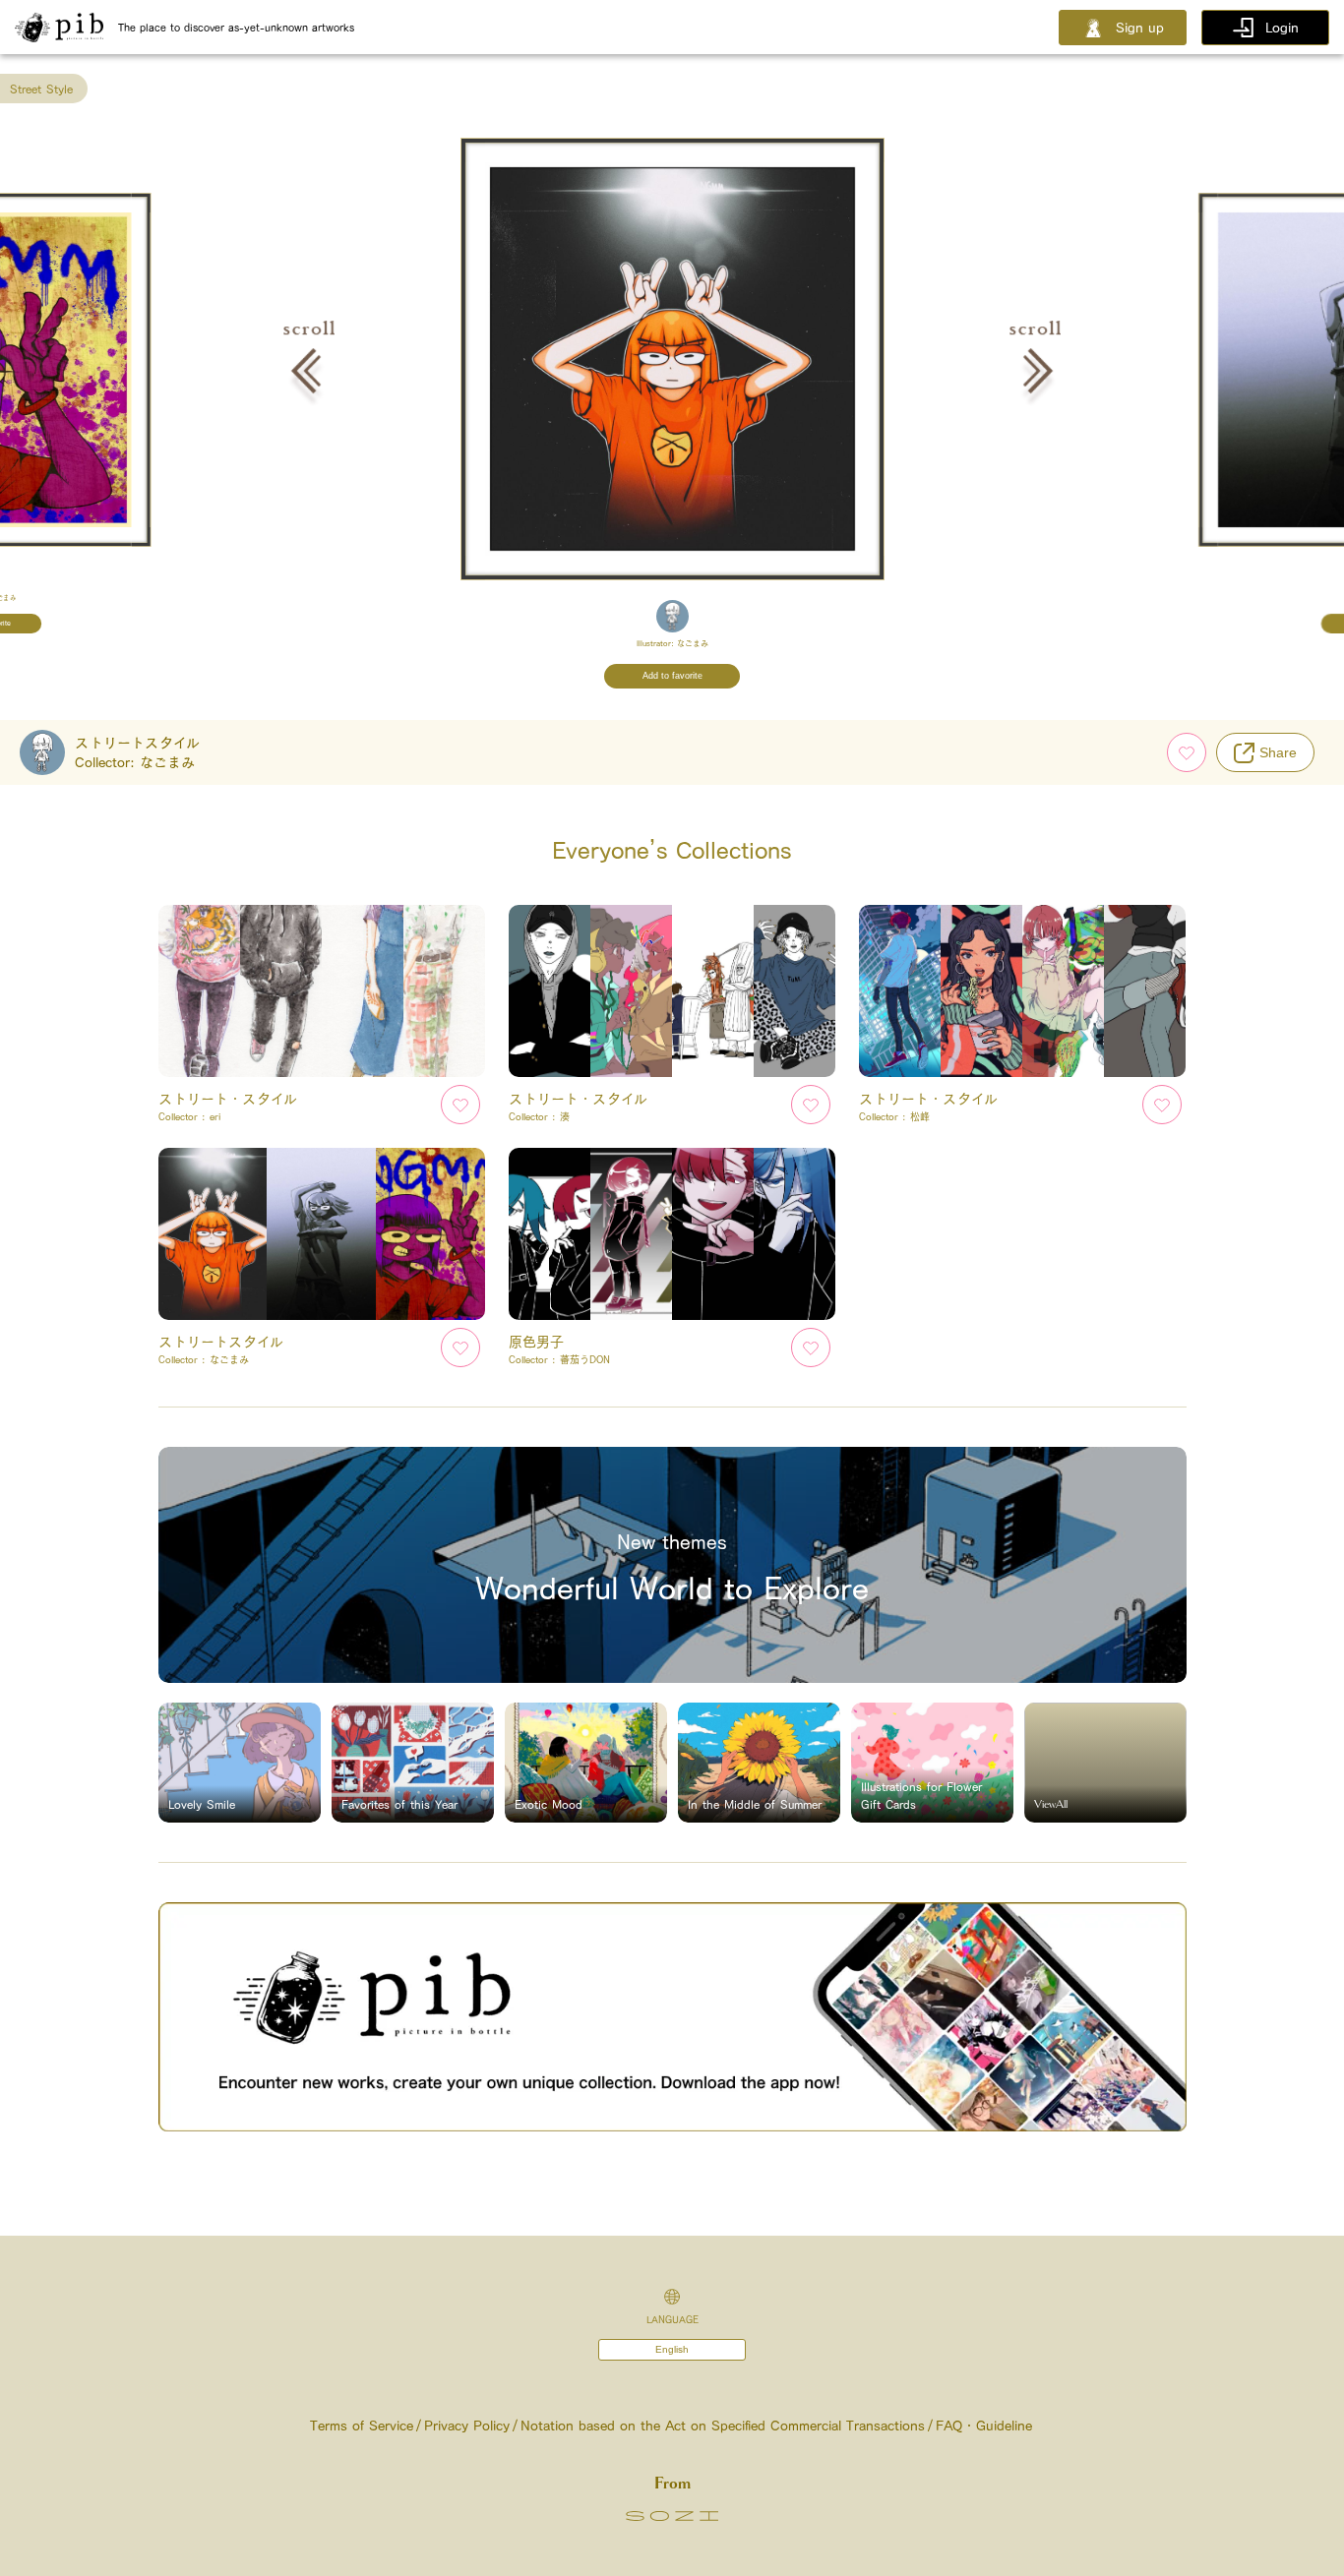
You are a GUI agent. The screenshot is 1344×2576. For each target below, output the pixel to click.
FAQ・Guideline (984, 2426)
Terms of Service (362, 2426)
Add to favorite (672, 676)
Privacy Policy (467, 2426)
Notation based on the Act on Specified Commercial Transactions (723, 2426)
